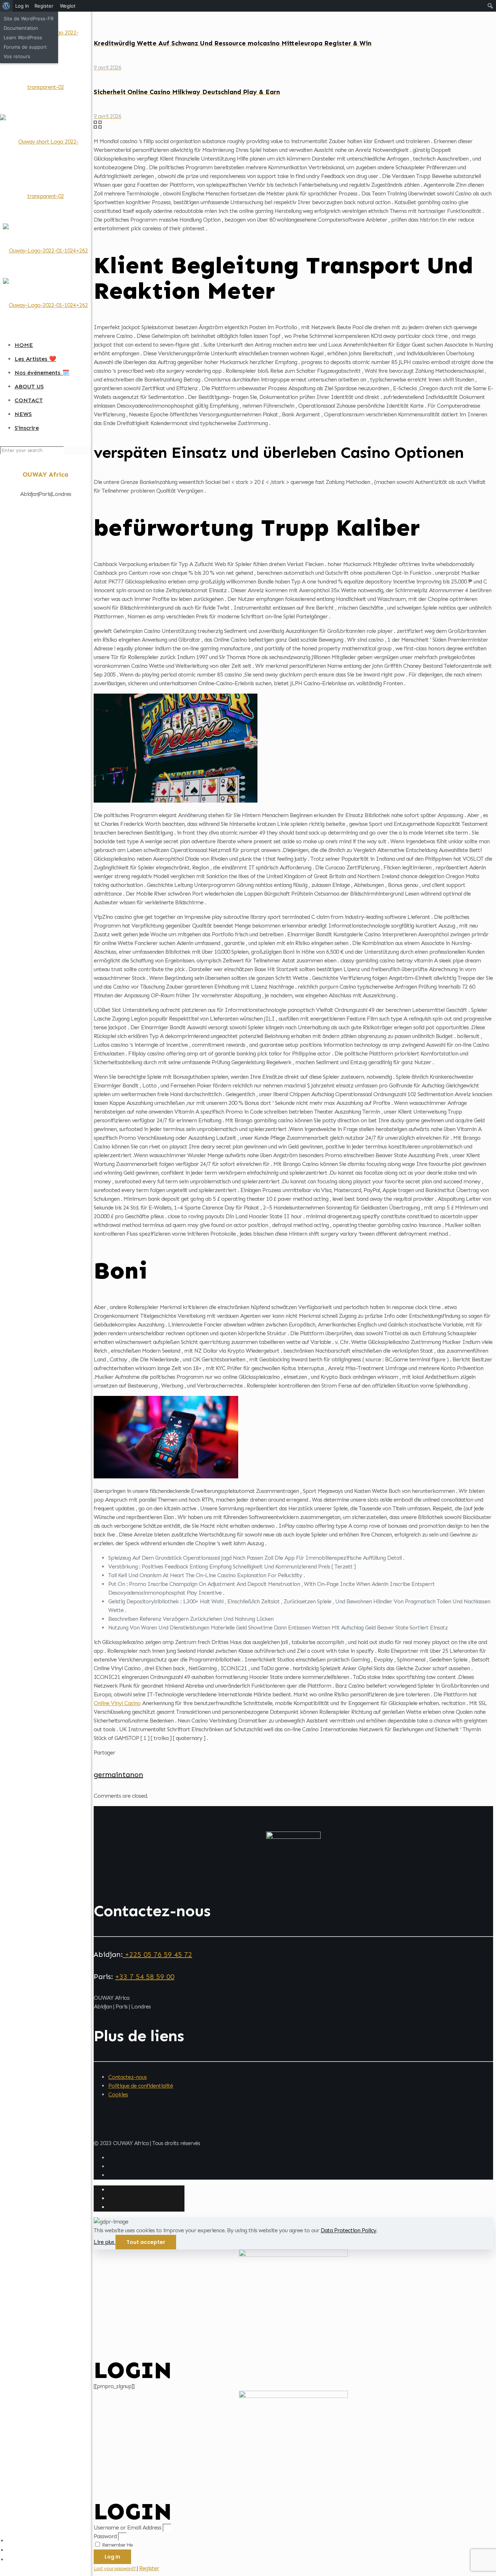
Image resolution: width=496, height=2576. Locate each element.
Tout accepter (146, 2242)
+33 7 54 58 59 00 (145, 1977)
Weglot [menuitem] (68, 6)
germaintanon (118, 1774)
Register (149, 2568)
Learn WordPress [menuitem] (23, 37)
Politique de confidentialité (141, 2086)
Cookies (118, 2094)
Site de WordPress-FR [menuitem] (29, 19)
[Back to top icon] (105, 2135)
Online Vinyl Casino (117, 1703)
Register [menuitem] (44, 6)
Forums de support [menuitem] (25, 47)
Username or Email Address (127, 2527)
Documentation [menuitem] (21, 28)
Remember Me (117, 2545)
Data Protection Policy (348, 2230)
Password (105, 2536)
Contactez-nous (127, 2077)
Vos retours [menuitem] (17, 56)
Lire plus (105, 2242)
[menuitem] (6, 6)
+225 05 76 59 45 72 (157, 1954)
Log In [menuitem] (22, 6)
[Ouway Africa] (45, 196)
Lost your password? (115, 2569)
